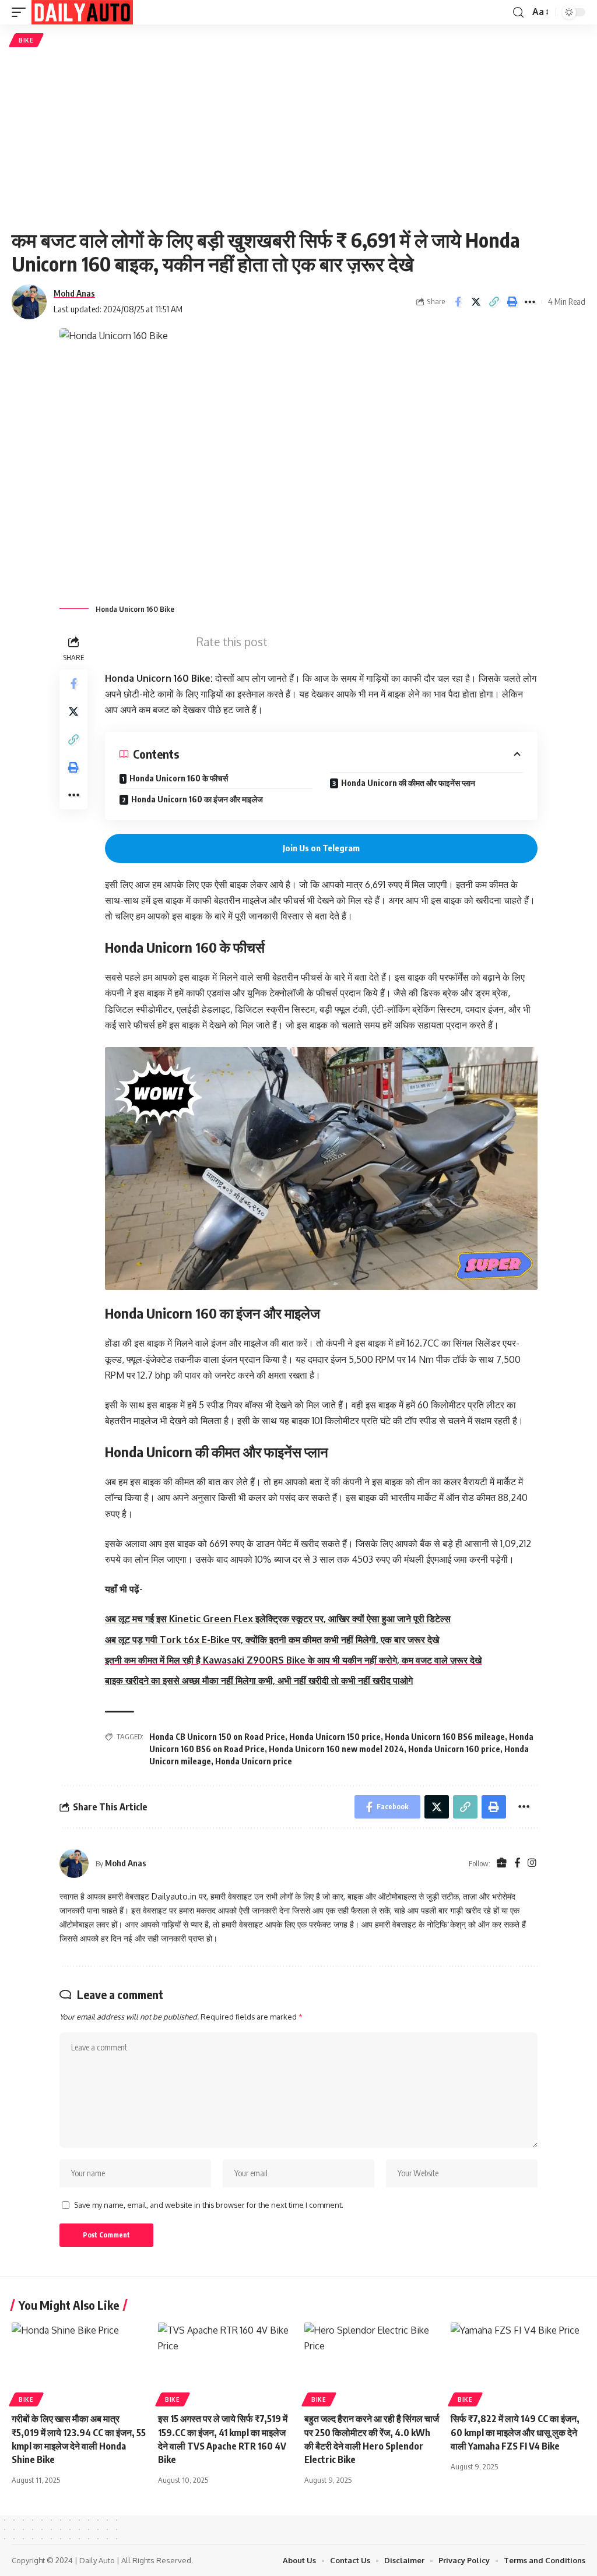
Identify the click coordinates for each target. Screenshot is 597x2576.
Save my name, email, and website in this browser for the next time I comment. (209, 2205)
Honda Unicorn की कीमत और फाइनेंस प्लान (408, 783)
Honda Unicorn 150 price (335, 1737)
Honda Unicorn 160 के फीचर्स (179, 778)
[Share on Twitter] (476, 302)
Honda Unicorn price (254, 1761)
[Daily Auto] (82, 12)
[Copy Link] (494, 302)
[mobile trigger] (22, 12)
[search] (518, 13)
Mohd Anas (74, 293)
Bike (26, 40)
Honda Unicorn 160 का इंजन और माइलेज (197, 799)
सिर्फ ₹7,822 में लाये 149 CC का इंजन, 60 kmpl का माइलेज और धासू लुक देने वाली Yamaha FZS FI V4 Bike (515, 2432)
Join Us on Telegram (321, 848)
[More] (530, 302)
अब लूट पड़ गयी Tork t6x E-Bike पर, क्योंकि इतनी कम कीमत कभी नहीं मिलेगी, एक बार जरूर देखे (272, 1640)
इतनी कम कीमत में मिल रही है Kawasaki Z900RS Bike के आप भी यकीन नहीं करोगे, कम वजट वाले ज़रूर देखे (293, 1660)
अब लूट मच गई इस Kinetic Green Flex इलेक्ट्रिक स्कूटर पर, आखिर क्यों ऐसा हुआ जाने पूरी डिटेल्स (278, 1619)
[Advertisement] (298, 138)
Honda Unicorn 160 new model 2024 (336, 1749)
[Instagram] (532, 1864)
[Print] (512, 302)
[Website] (502, 1864)
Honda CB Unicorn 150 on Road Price (217, 1737)
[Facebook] (517, 1864)
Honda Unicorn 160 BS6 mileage (445, 1737)
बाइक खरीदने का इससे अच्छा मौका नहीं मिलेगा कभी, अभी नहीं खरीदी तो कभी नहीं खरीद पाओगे (259, 1680)
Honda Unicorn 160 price (454, 1749)
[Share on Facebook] (458, 302)
